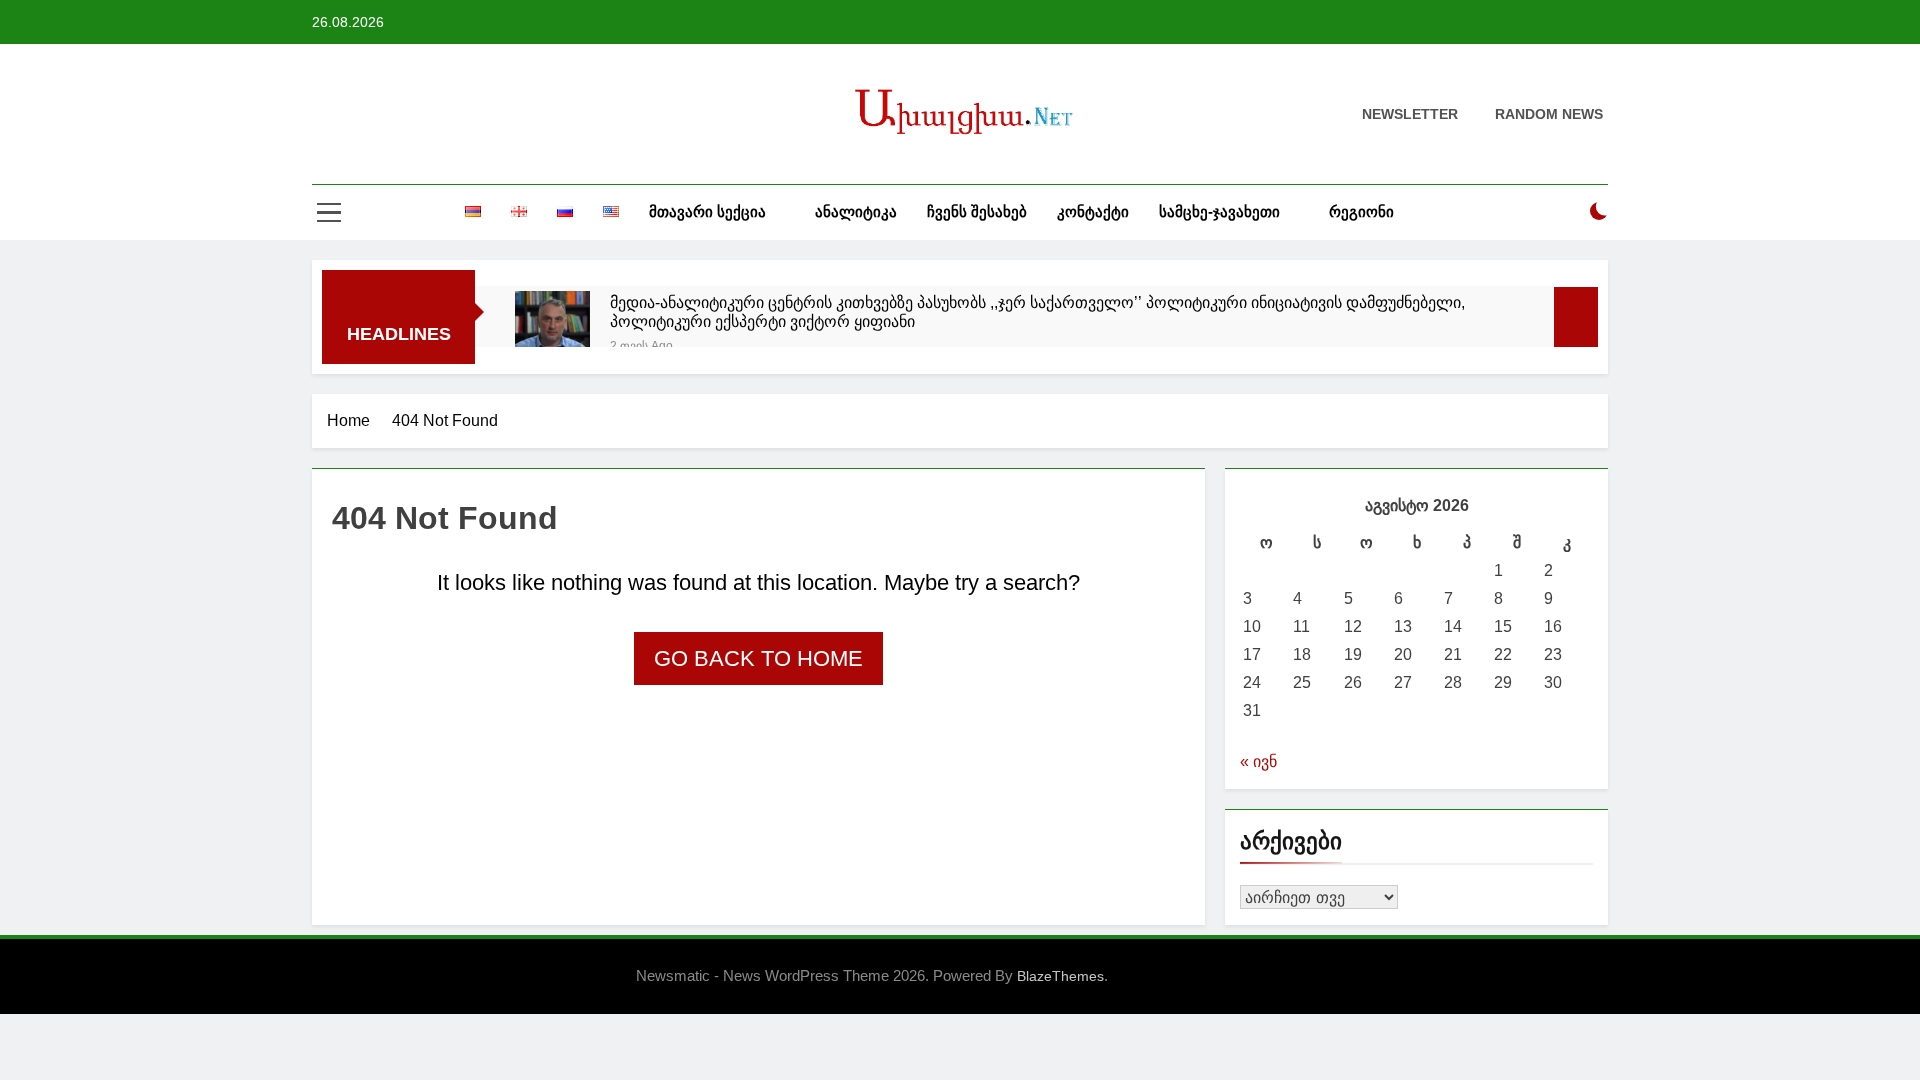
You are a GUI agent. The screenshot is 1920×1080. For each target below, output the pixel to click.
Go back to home (758, 658)
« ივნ (1258, 761)
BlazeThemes (1060, 976)
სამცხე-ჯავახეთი (1219, 211)
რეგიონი (1361, 211)
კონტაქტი (1093, 211)
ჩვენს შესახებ (977, 211)
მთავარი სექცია (707, 211)
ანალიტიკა (856, 211)
